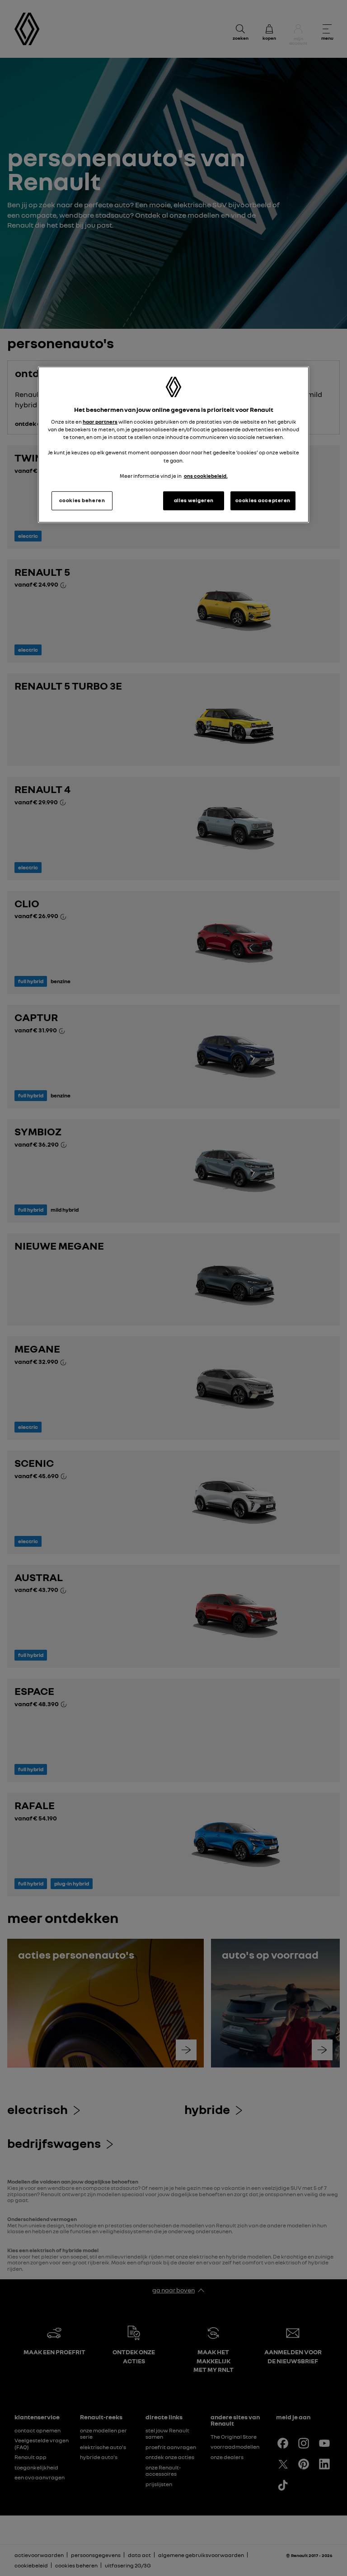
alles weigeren (194, 500)
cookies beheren (82, 500)
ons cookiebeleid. (206, 476)
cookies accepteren (263, 500)
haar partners (100, 422)
